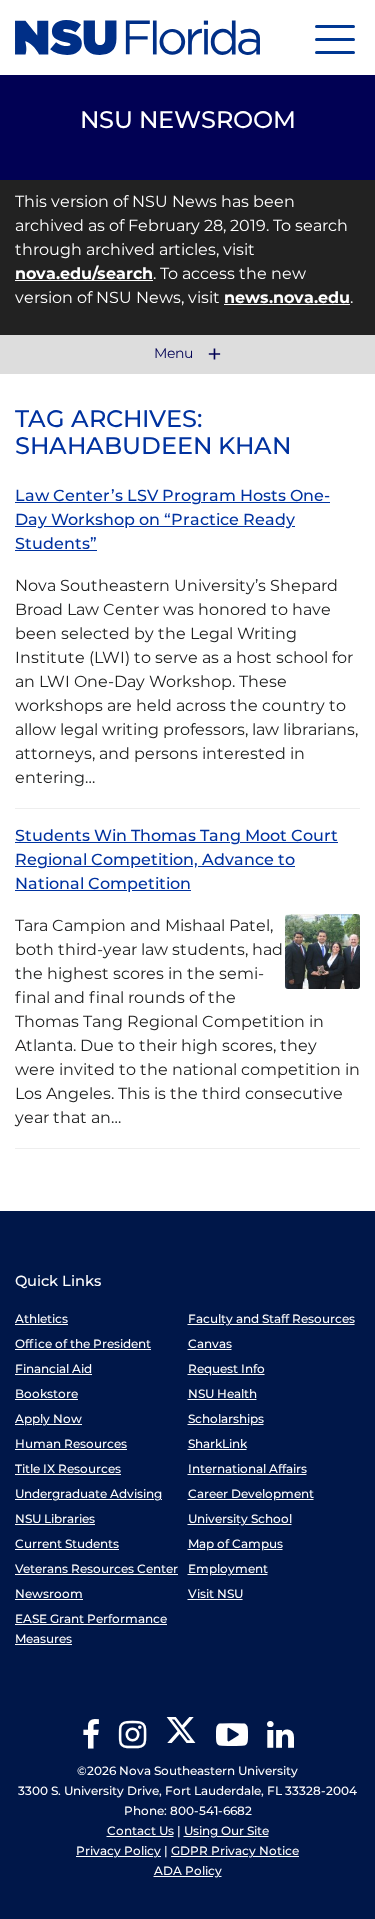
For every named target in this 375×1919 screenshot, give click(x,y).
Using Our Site (226, 1830)
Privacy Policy (118, 1850)
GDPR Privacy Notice (235, 1850)
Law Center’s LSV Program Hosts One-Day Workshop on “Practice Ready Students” (172, 519)
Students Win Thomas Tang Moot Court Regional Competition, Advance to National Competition (176, 859)
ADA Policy (188, 1870)
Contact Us (140, 1830)
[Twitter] (181, 1741)
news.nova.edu (287, 297)
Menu (175, 354)
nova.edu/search (84, 273)
